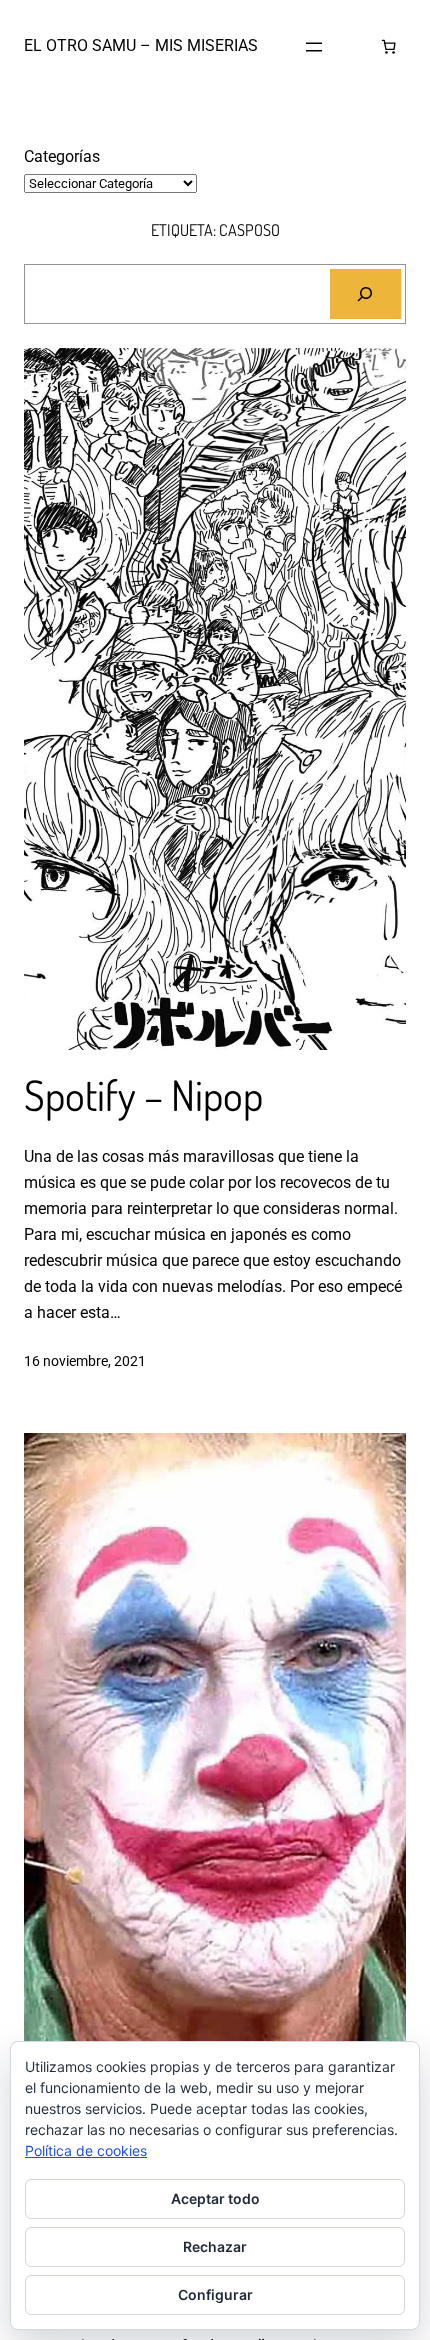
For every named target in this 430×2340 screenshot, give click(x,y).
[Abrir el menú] (314, 47)
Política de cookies (86, 2150)
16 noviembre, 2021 (85, 1361)
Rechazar (215, 2246)
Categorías (62, 156)
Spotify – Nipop (143, 1095)
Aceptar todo (215, 2198)
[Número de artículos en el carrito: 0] (388, 47)
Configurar (215, 2294)
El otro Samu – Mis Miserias (141, 45)
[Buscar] (365, 294)
